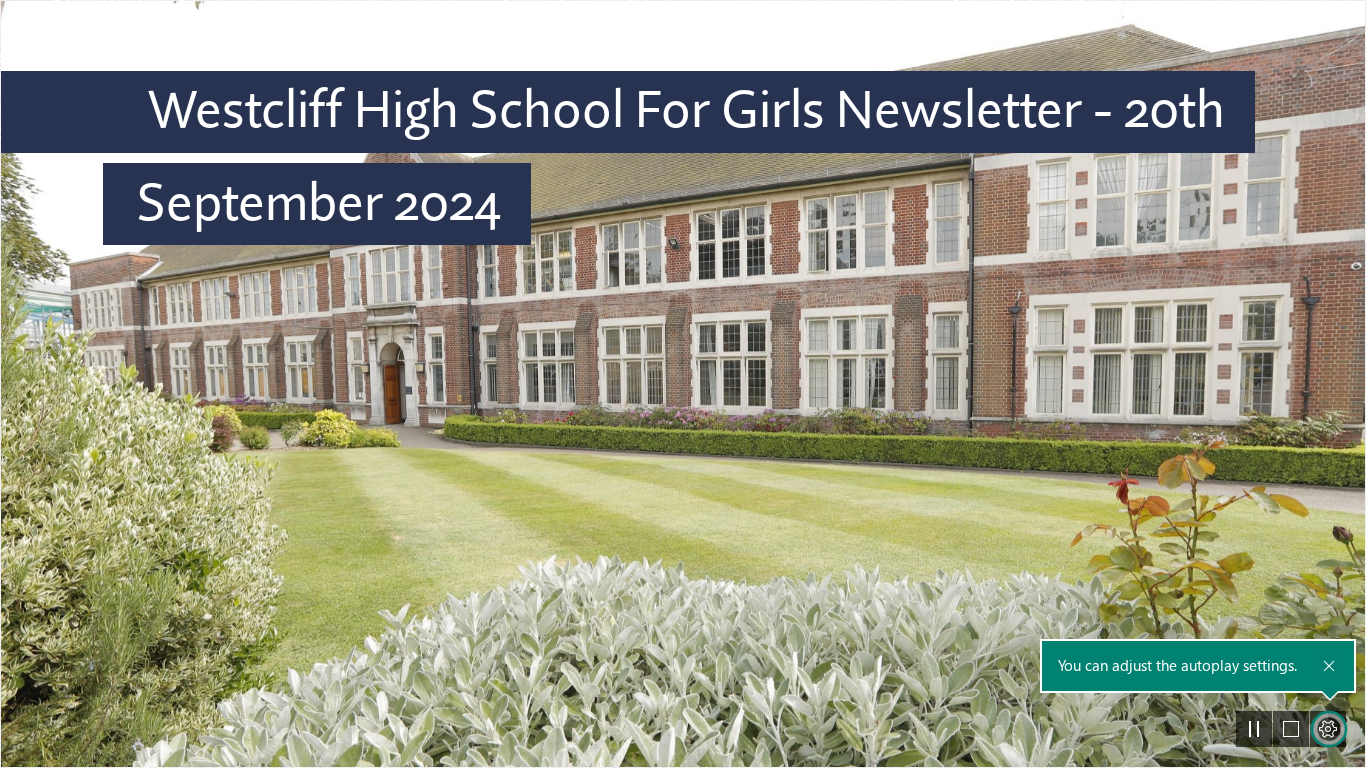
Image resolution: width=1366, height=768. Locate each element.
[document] (683, 384)
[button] (1254, 729)
